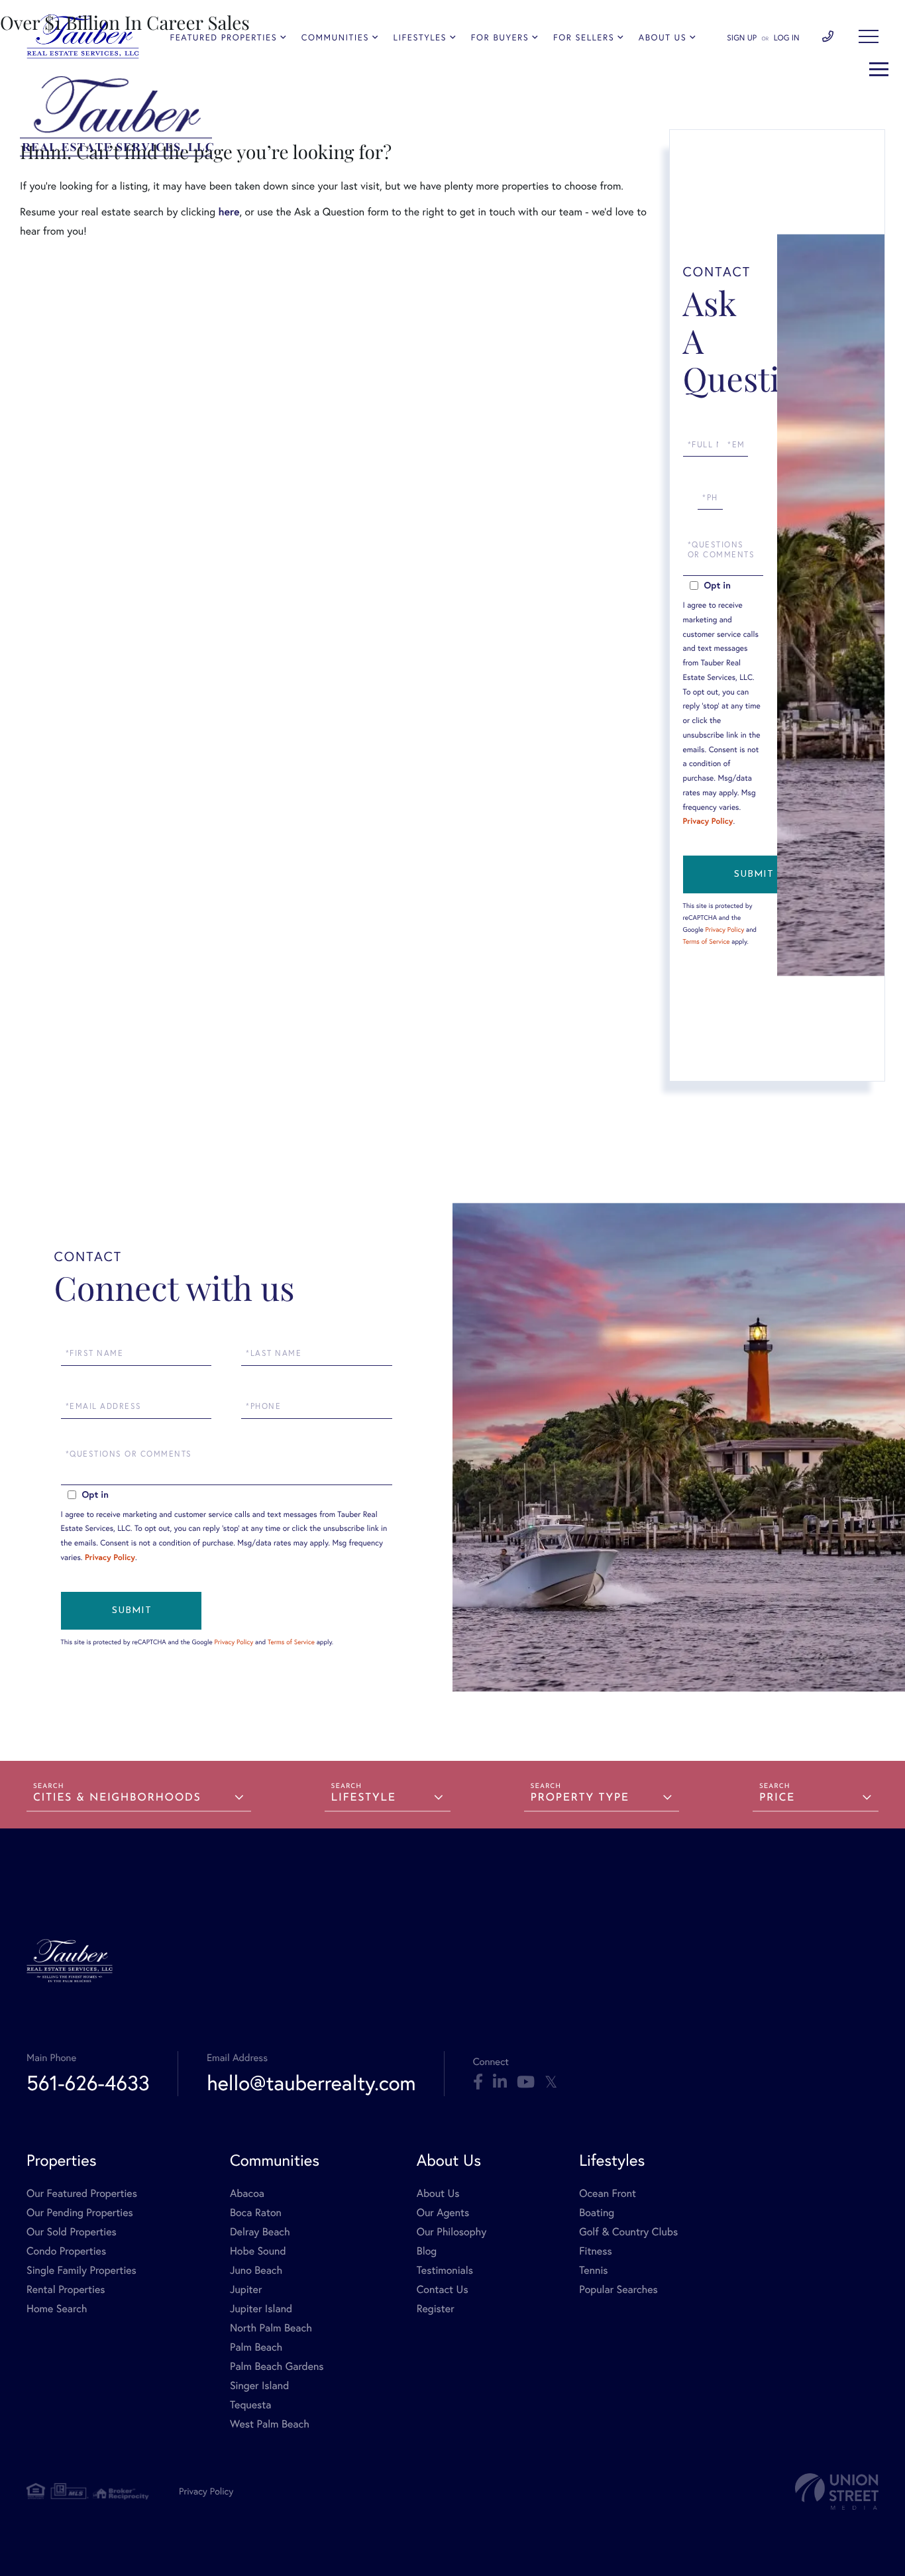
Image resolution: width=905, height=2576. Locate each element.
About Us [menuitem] (663, 37)
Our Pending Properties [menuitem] (80, 2212)
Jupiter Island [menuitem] (261, 2309)
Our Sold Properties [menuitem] (72, 2232)
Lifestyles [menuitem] (420, 37)
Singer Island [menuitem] (259, 2385)
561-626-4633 (88, 2083)
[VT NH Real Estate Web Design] (837, 2492)
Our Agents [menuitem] (443, 2212)
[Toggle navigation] (869, 36)
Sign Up (742, 38)
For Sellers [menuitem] (584, 37)
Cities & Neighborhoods (117, 1798)
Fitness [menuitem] (596, 2251)
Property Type (580, 1798)
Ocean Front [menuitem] (608, 2193)
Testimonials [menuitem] (445, 2270)
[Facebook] (478, 2082)
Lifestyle (364, 1798)
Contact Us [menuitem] (443, 2289)
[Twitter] (551, 2082)
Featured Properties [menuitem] (223, 37)
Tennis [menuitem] (593, 2270)
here (229, 212)
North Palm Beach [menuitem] (271, 2328)
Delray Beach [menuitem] (260, 2232)
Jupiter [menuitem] (246, 2289)
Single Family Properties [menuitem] (81, 2270)
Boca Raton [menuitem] (256, 2212)
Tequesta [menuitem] (251, 2405)
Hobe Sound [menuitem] (258, 2251)
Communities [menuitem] (335, 37)
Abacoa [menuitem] (247, 2193)
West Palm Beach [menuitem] (270, 2424)
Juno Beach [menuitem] (256, 2270)
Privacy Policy (708, 821)
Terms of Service (707, 941)
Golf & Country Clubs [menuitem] (628, 2232)
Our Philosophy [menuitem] (452, 2232)
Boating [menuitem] (597, 2212)
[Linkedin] (500, 2082)
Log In (787, 38)
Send (753, 874)
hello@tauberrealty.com (311, 2083)
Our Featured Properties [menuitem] (82, 2193)
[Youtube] (526, 2082)
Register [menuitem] (436, 2309)
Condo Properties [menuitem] (66, 2251)
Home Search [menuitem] (57, 2309)
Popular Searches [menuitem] (618, 2289)
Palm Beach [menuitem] (256, 2347)
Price (777, 1798)
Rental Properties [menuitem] (66, 2289)
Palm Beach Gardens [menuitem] (277, 2366)
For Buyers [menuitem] (500, 37)
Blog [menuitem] (427, 2251)
